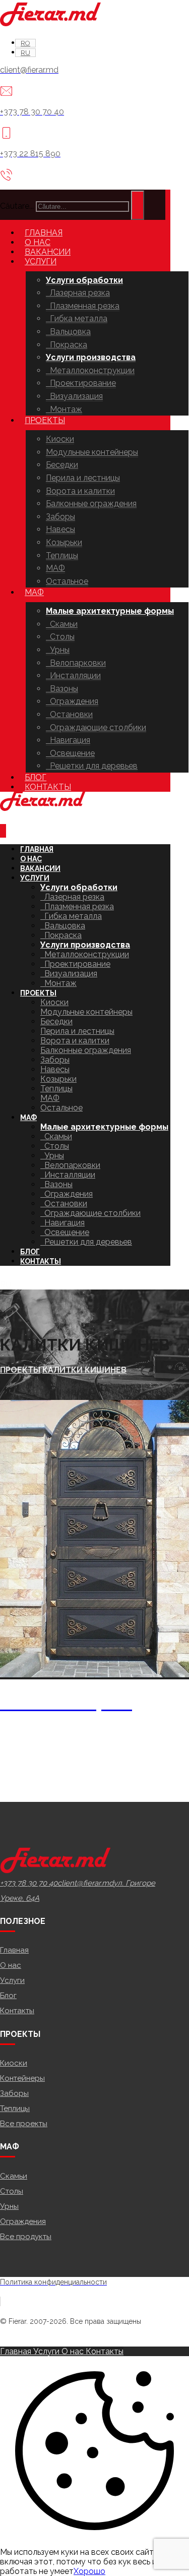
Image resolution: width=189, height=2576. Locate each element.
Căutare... (17, 206)
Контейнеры (22, 2078)
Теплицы (15, 2109)
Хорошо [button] (89, 2571)
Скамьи (14, 2176)
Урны (9, 2206)
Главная (14, 1950)
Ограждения (23, 2221)
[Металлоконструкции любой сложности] (50, 23)
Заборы (14, 2093)
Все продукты (26, 2237)
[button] (29, 1883)
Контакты (17, 2011)
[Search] (138, 205)
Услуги (12, 1980)
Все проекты (24, 2124)
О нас (11, 1965)
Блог (8, 1996)
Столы (12, 2191)
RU (6, 1285)
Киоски (14, 2063)
